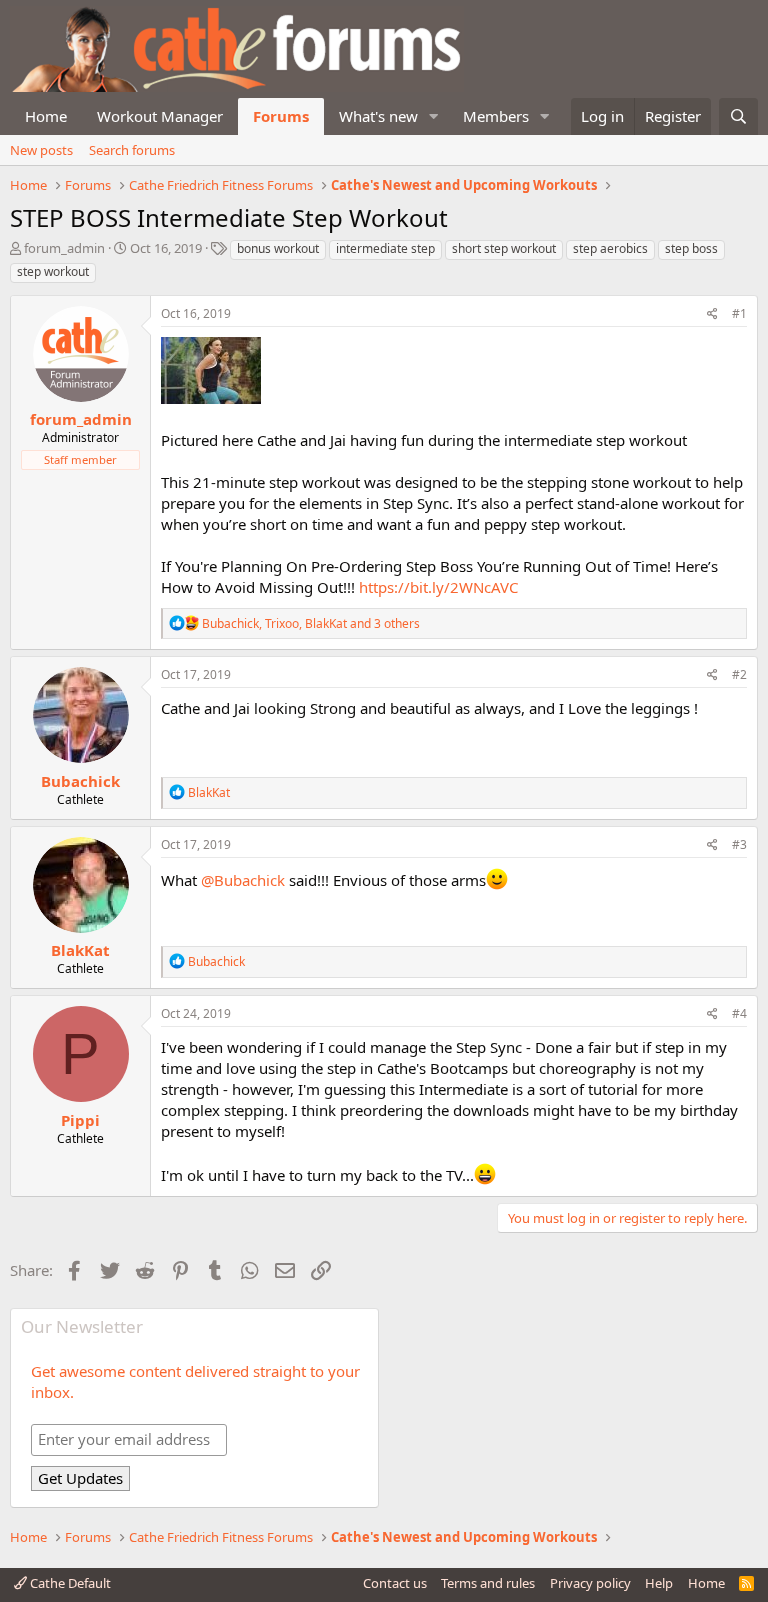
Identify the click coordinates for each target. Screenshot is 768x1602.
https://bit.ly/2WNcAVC (438, 587)
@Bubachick (243, 880)
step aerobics (610, 248)
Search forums (132, 150)
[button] (434, 116)
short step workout (504, 248)
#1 (739, 313)
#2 (739, 674)
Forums (281, 116)
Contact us (395, 1583)
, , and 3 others (311, 623)
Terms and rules (488, 1583)
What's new (378, 116)
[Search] (738, 116)
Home (46, 116)
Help (659, 1583)
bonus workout (278, 248)
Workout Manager (160, 116)
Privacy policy (590, 1583)
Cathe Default (69, 1583)
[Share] (712, 314)
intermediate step (385, 248)
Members (496, 116)
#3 (739, 844)
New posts (41, 150)
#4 (739, 1013)
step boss (691, 248)
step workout (53, 271)
